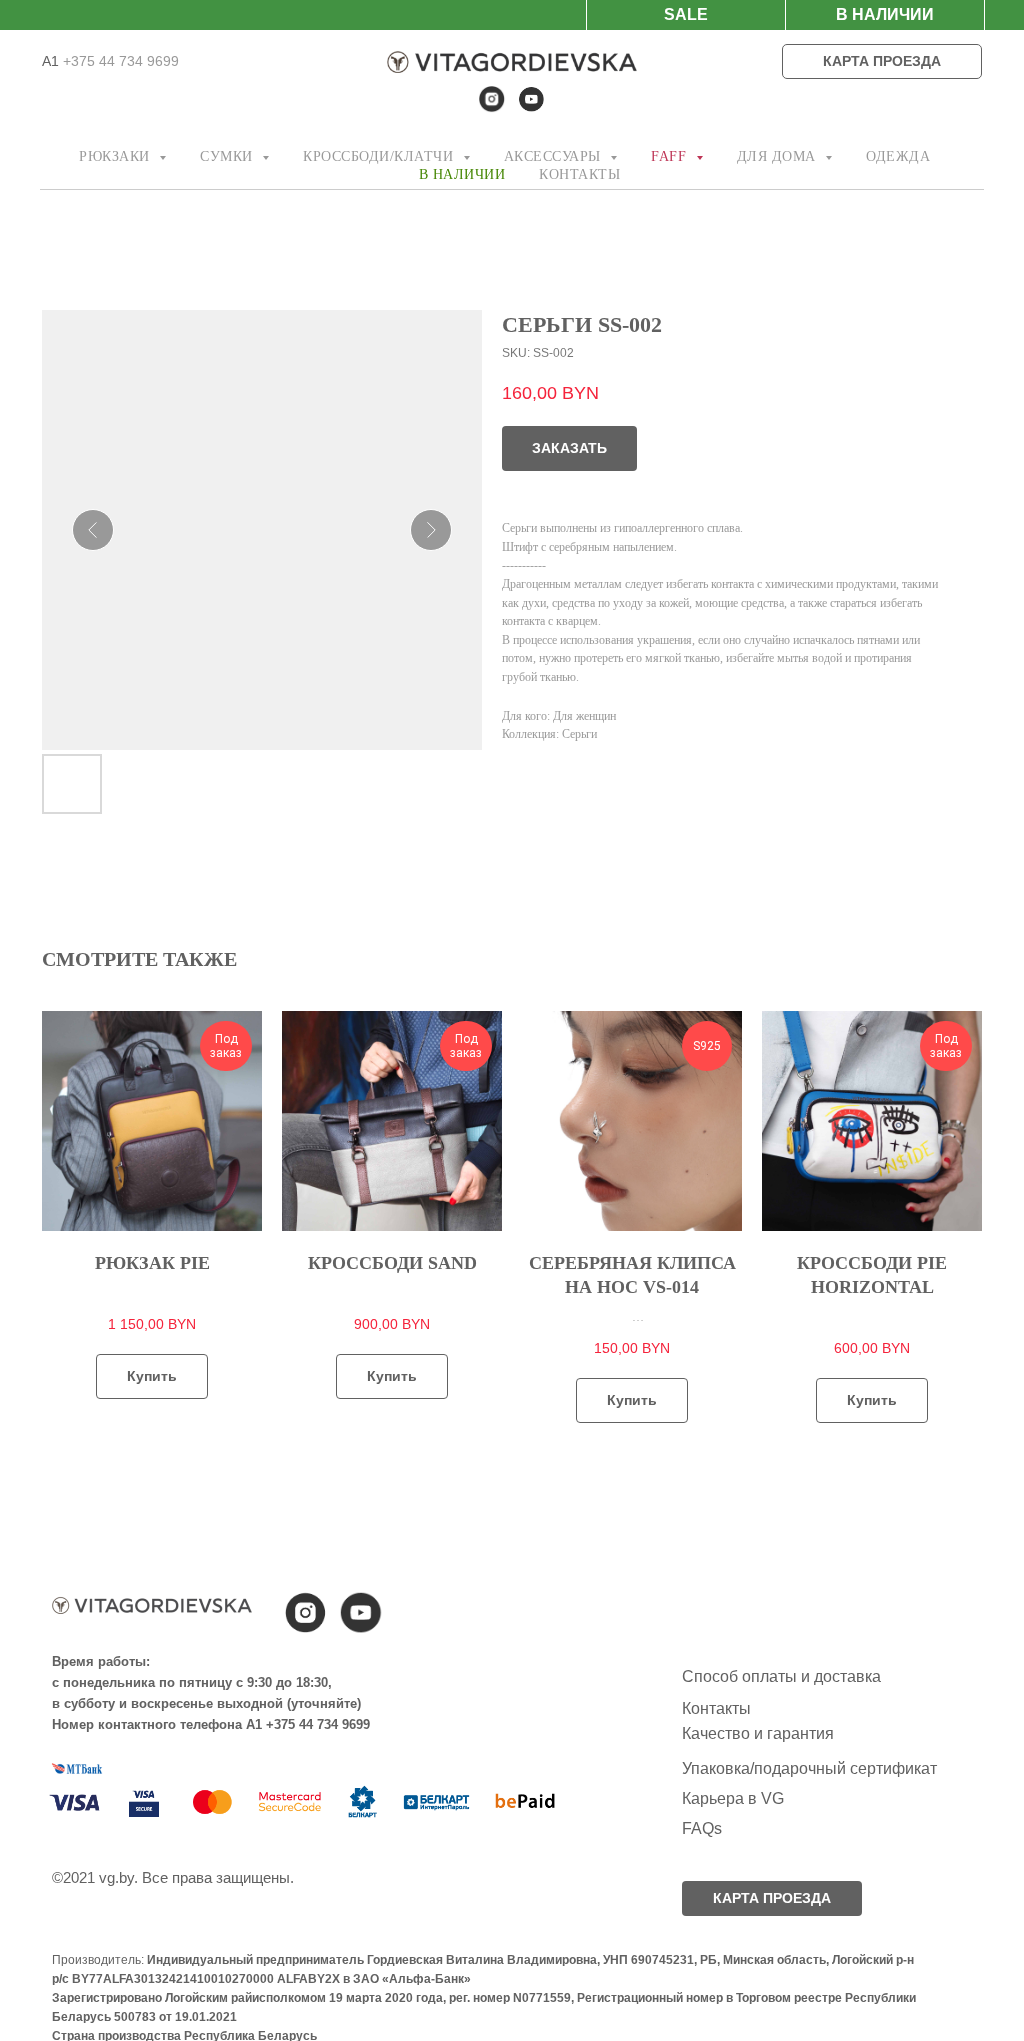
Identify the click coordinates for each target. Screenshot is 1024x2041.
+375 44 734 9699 (119, 61)
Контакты (716, 1708)
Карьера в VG (733, 1798)
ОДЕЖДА (898, 156)
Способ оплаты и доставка (781, 1676)
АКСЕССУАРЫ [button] (555, 156)
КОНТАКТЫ (579, 174)
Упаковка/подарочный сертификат (809, 1768)
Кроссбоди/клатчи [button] (380, 156)
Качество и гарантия (758, 1733)
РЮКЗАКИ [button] (116, 156)
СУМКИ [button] (228, 156)
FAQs (702, 1828)
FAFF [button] (671, 156)
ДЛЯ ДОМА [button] (779, 156)
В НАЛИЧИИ (462, 174)
